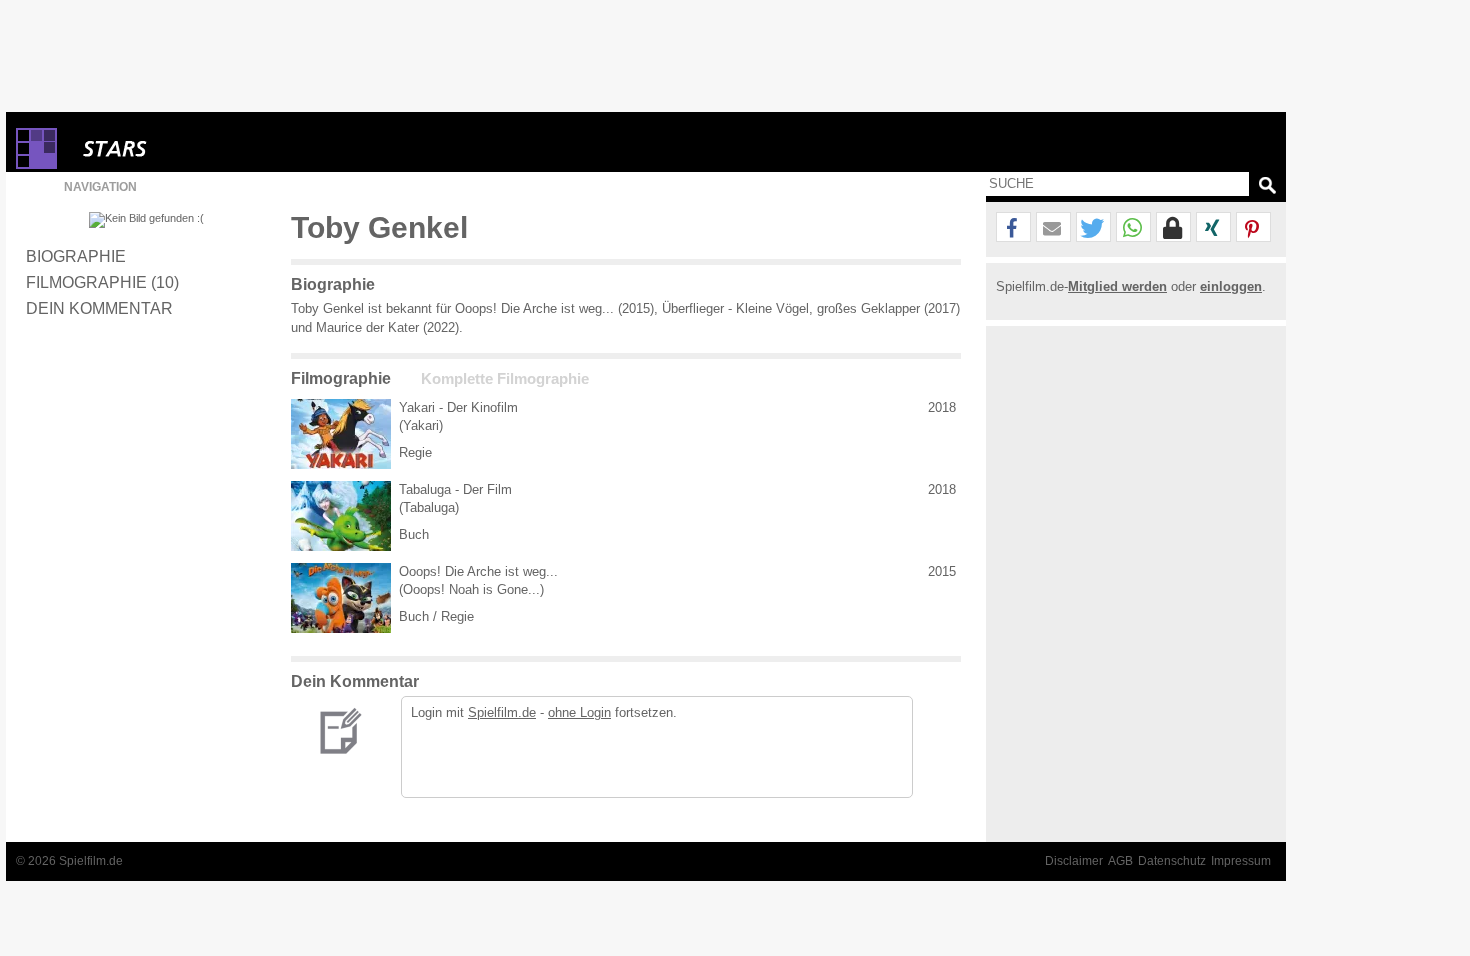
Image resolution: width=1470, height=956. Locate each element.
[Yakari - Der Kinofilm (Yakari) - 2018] (341, 434)
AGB (1120, 861)
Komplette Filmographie (505, 379)
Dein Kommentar (99, 308)
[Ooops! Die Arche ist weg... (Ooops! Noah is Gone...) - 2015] (341, 598)
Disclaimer (1074, 861)
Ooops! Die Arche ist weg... (478, 571)
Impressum (1241, 861)
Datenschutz (1172, 861)
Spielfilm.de (502, 712)
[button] (1013, 228)
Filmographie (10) (102, 282)
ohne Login (579, 712)
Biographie (76, 256)
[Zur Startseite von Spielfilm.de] (36, 164)
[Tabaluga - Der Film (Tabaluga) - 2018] (341, 516)
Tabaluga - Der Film (455, 489)
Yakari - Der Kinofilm (458, 407)
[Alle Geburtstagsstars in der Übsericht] (186, 148)
